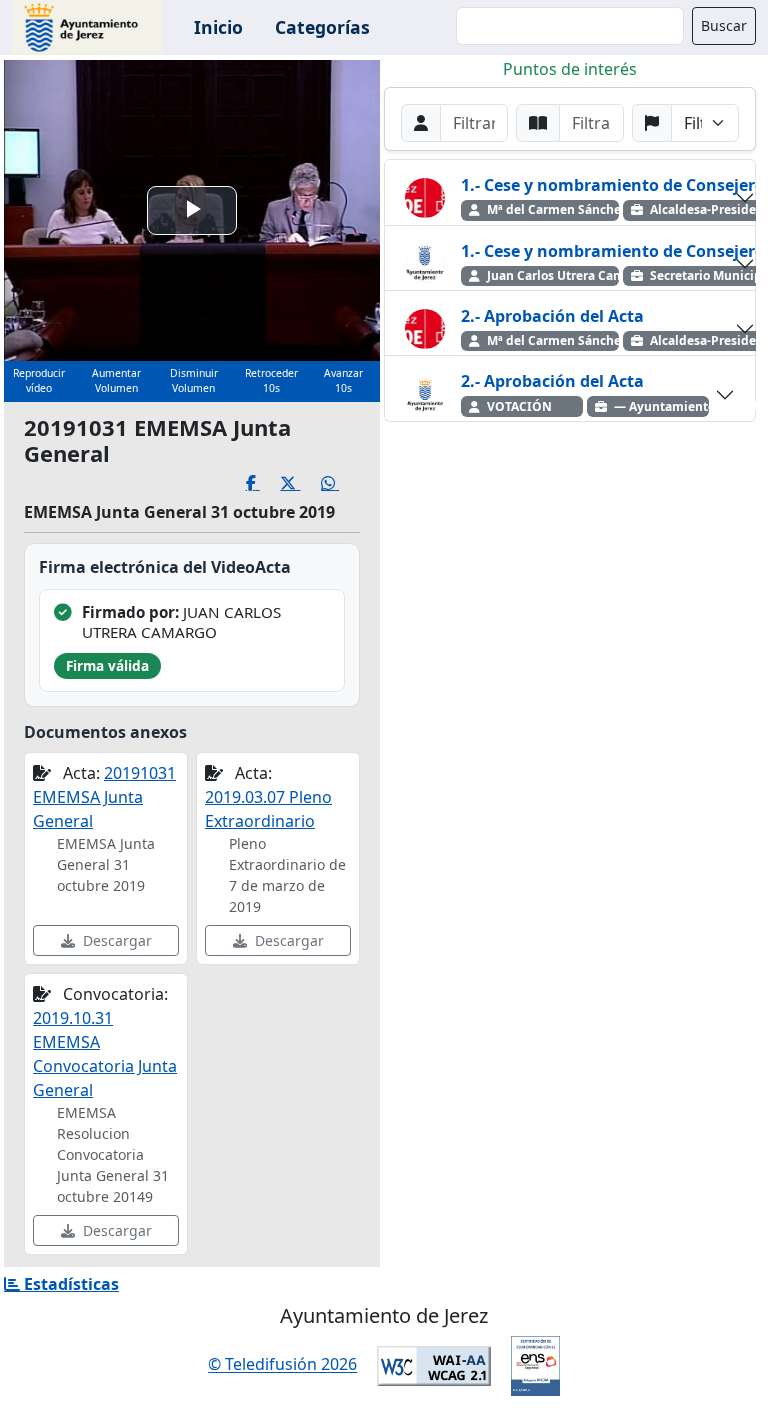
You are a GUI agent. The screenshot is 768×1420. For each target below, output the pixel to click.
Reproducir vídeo (39, 381)
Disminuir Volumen (194, 381)
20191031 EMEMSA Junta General (104, 797)
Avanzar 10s (343, 381)
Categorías (322, 27)
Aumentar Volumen (116, 381)
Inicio (218, 27)
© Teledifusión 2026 (282, 1365)
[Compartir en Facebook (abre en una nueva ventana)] (263, 483)
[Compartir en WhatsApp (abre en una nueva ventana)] (340, 483)
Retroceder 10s (271, 381)
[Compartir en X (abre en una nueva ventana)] (300, 483)
